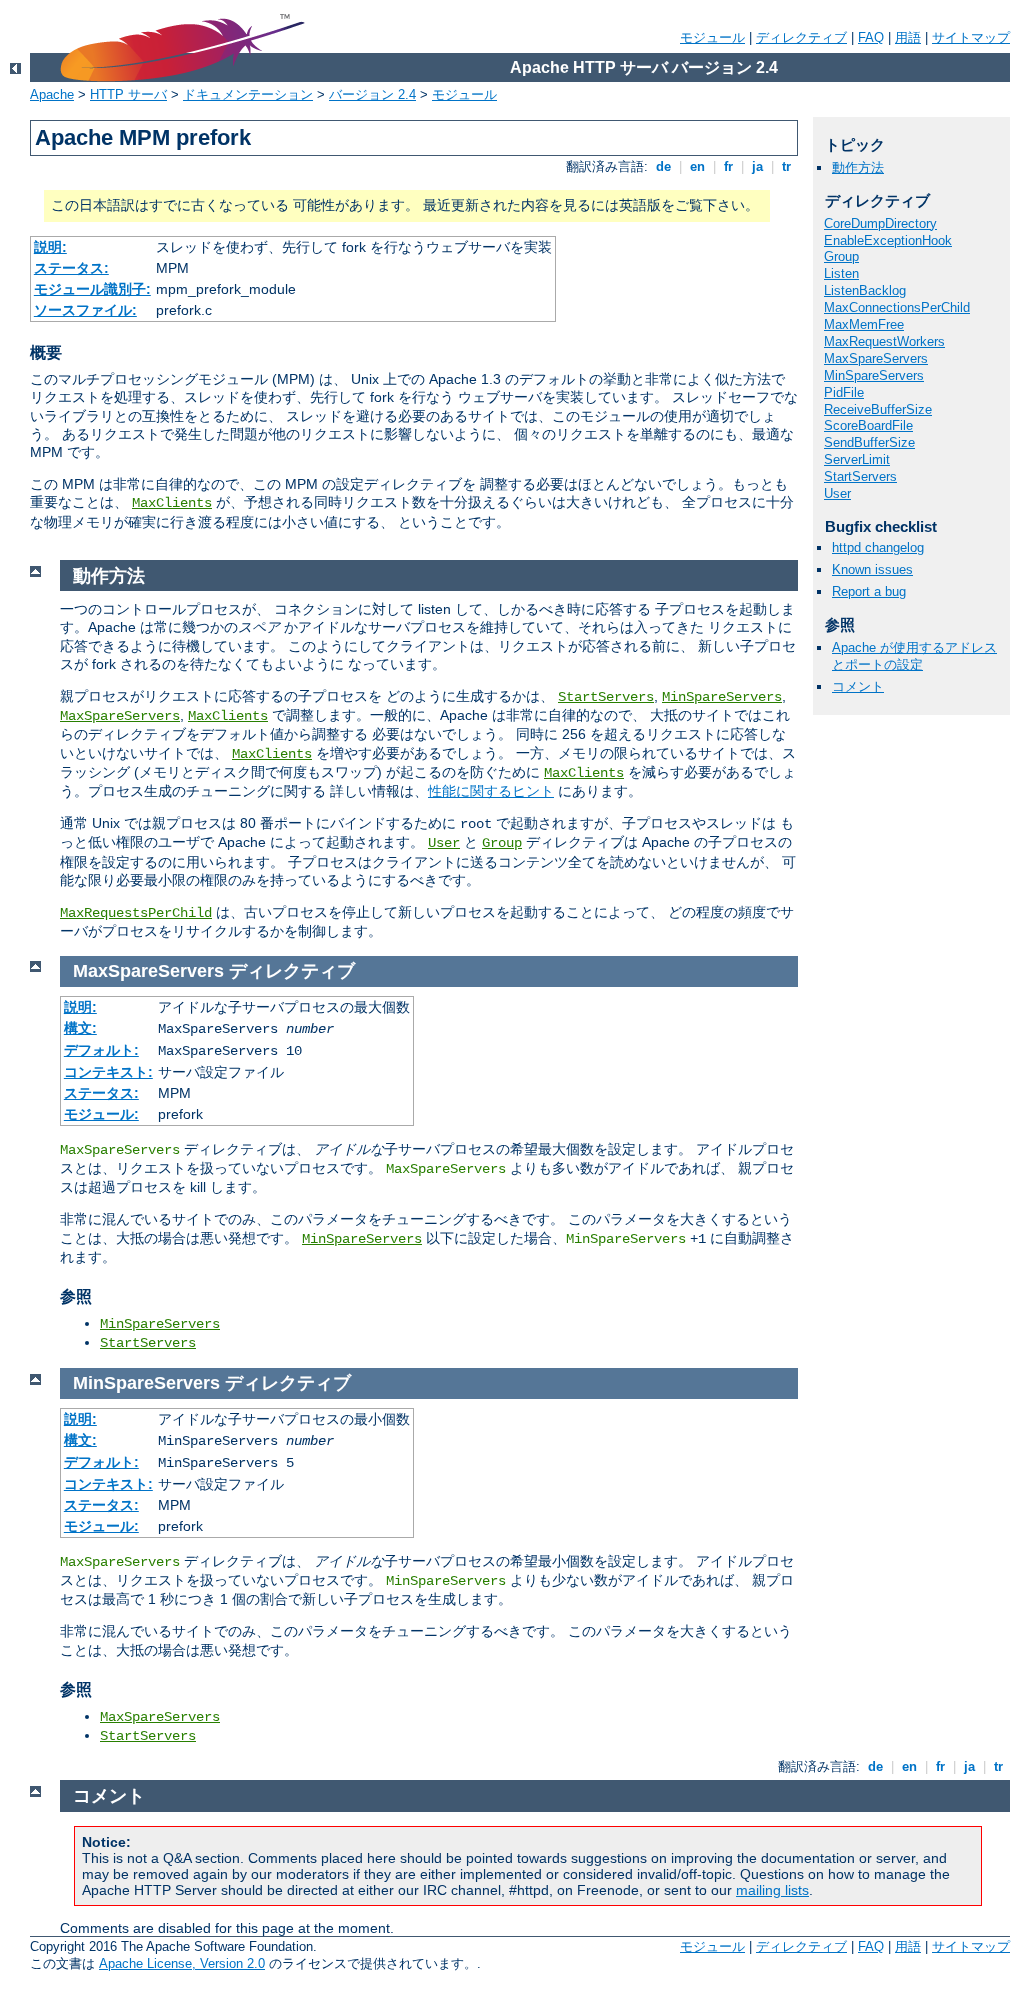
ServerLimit (857, 459)
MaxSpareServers (876, 358)
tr (786, 166)
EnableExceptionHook (888, 240)
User (837, 493)
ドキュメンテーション (248, 94)
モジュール (712, 37)
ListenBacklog (865, 290)
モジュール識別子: (92, 289)
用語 (908, 37)
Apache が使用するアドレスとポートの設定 (914, 656)
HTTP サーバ (128, 94)
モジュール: (101, 1114)
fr (728, 166)
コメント (858, 686)
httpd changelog (878, 547)
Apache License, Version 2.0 (182, 1963)
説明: (50, 247)
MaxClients (172, 503)
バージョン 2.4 (372, 94)
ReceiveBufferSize (878, 409)
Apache (52, 94)
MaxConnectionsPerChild (897, 307)
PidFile (844, 392)
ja (757, 166)
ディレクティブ (801, 37)
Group (841, 256)
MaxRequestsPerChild (136, 913)
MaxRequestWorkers (884, 341)
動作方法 (858, 167)
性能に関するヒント (491, 791)
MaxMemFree (864, 324)
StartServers (860, 476)
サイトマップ (971, 37)
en (697, 166)
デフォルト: (101, 1050)
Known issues (872, 569)
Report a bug (869, 591)
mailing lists (772, 1890)
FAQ (871, 37)
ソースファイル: (85, 310)
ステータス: (71, 268)
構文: (80, 1028)
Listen (841, 273)
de (663, 166)
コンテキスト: (108, 1072)
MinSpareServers (874, 375)
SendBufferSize (869, 442)
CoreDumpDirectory (880, 223)
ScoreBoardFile (868, 425)
